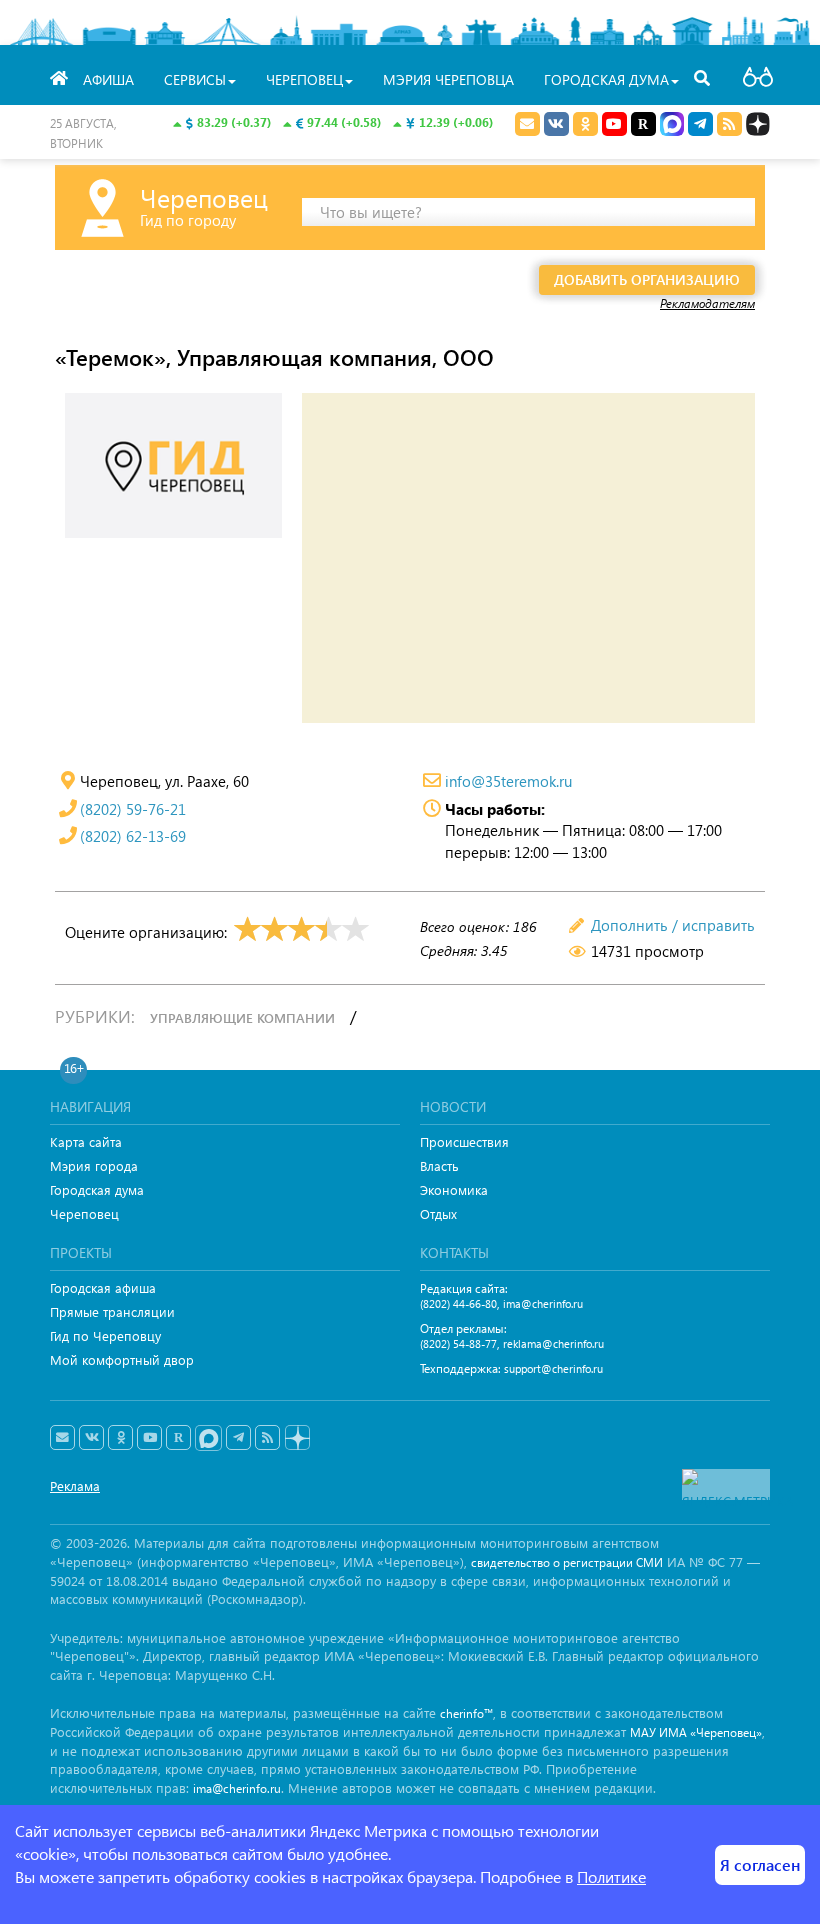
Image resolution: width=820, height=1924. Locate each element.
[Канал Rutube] (643, 124)
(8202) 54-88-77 (458, 1343)
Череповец (84, 1213)
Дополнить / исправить (673, 925)
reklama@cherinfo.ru (553, 1343)
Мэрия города (94, 1165)
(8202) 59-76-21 (133, 809)
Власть (439, 1165)
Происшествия (464, 1141)
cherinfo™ (466, 1713)
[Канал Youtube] (614, 124)
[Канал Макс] (672, 126)
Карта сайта (86, 1141)
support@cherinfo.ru (553, 1368)
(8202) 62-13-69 (133, 836)
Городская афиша (103, 1287)
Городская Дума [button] (606, 79)
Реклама (75, 1485)
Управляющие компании (242, 1017)
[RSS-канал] (267, 1438)
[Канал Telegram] (238, 1438)
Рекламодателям (707, 303)
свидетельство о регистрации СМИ (567, 1562)
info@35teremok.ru (508, 781)
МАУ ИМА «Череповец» (696, 1732)
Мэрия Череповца (448, 79)
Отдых (438, 1213)
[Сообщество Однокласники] (585, 124)
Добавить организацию (647, 279)
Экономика (454, 1189)
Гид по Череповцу (105, 1335)
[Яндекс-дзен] (296, 1438)
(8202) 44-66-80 (458, 1303)
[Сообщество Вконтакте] (91, 1438)
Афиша (108, 79)
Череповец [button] (304, 79)
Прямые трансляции (112, 1311)
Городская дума (97, 1189)
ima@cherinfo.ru (543, 1303)
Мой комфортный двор (122, 1359)
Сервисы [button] (195, 79)
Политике (611, 1876)
